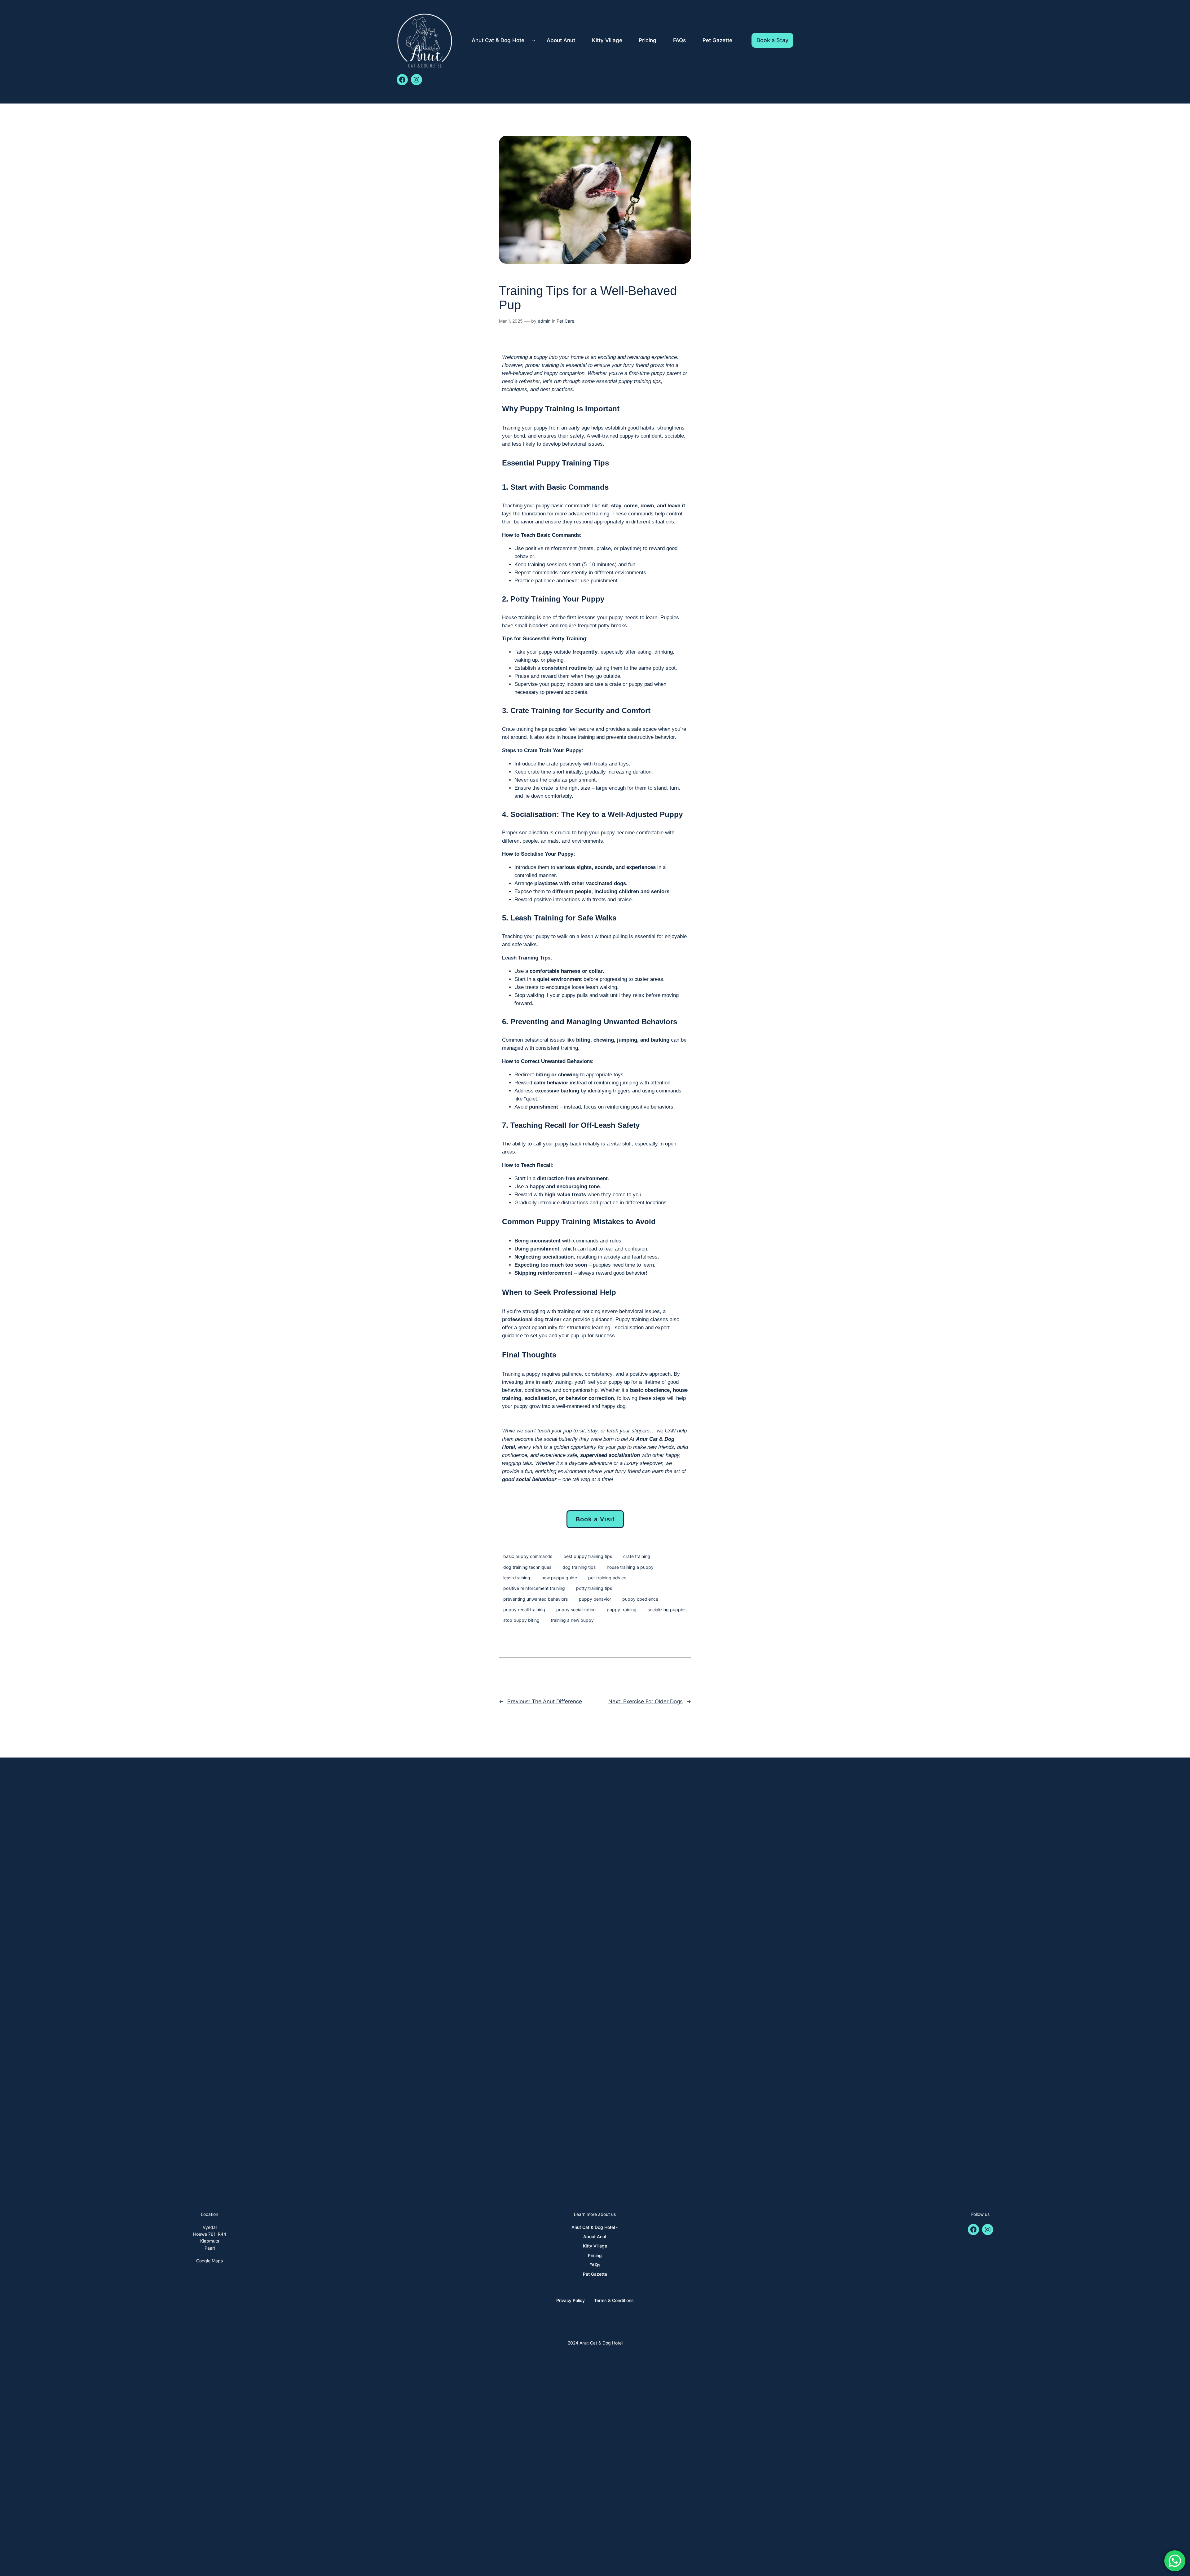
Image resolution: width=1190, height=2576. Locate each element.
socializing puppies (667, 1610)
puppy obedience (640, 1599)
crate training (637, 1556)
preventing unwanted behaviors (535, 1599)
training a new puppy (572, 1620)
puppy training (622, 1610)
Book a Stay (772, 40)
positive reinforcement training (534, 1588)
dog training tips (579, 1567)
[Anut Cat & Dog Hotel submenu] (534, 40)
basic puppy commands (528, 1556)
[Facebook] (402, 80)
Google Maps (209, 2261)
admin (544, 321)
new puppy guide (559, 1578)
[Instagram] (416, 80)
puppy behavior (595, 1599)
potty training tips (594, 1588)
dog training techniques (527, 1567)
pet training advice (607, 1578)
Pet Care (565, 321)
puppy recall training (524, 1610)
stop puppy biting (521, 1620)
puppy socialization (576, 1610)
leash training (517, 1578)
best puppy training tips (588, 1556)
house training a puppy (630, 1567)
